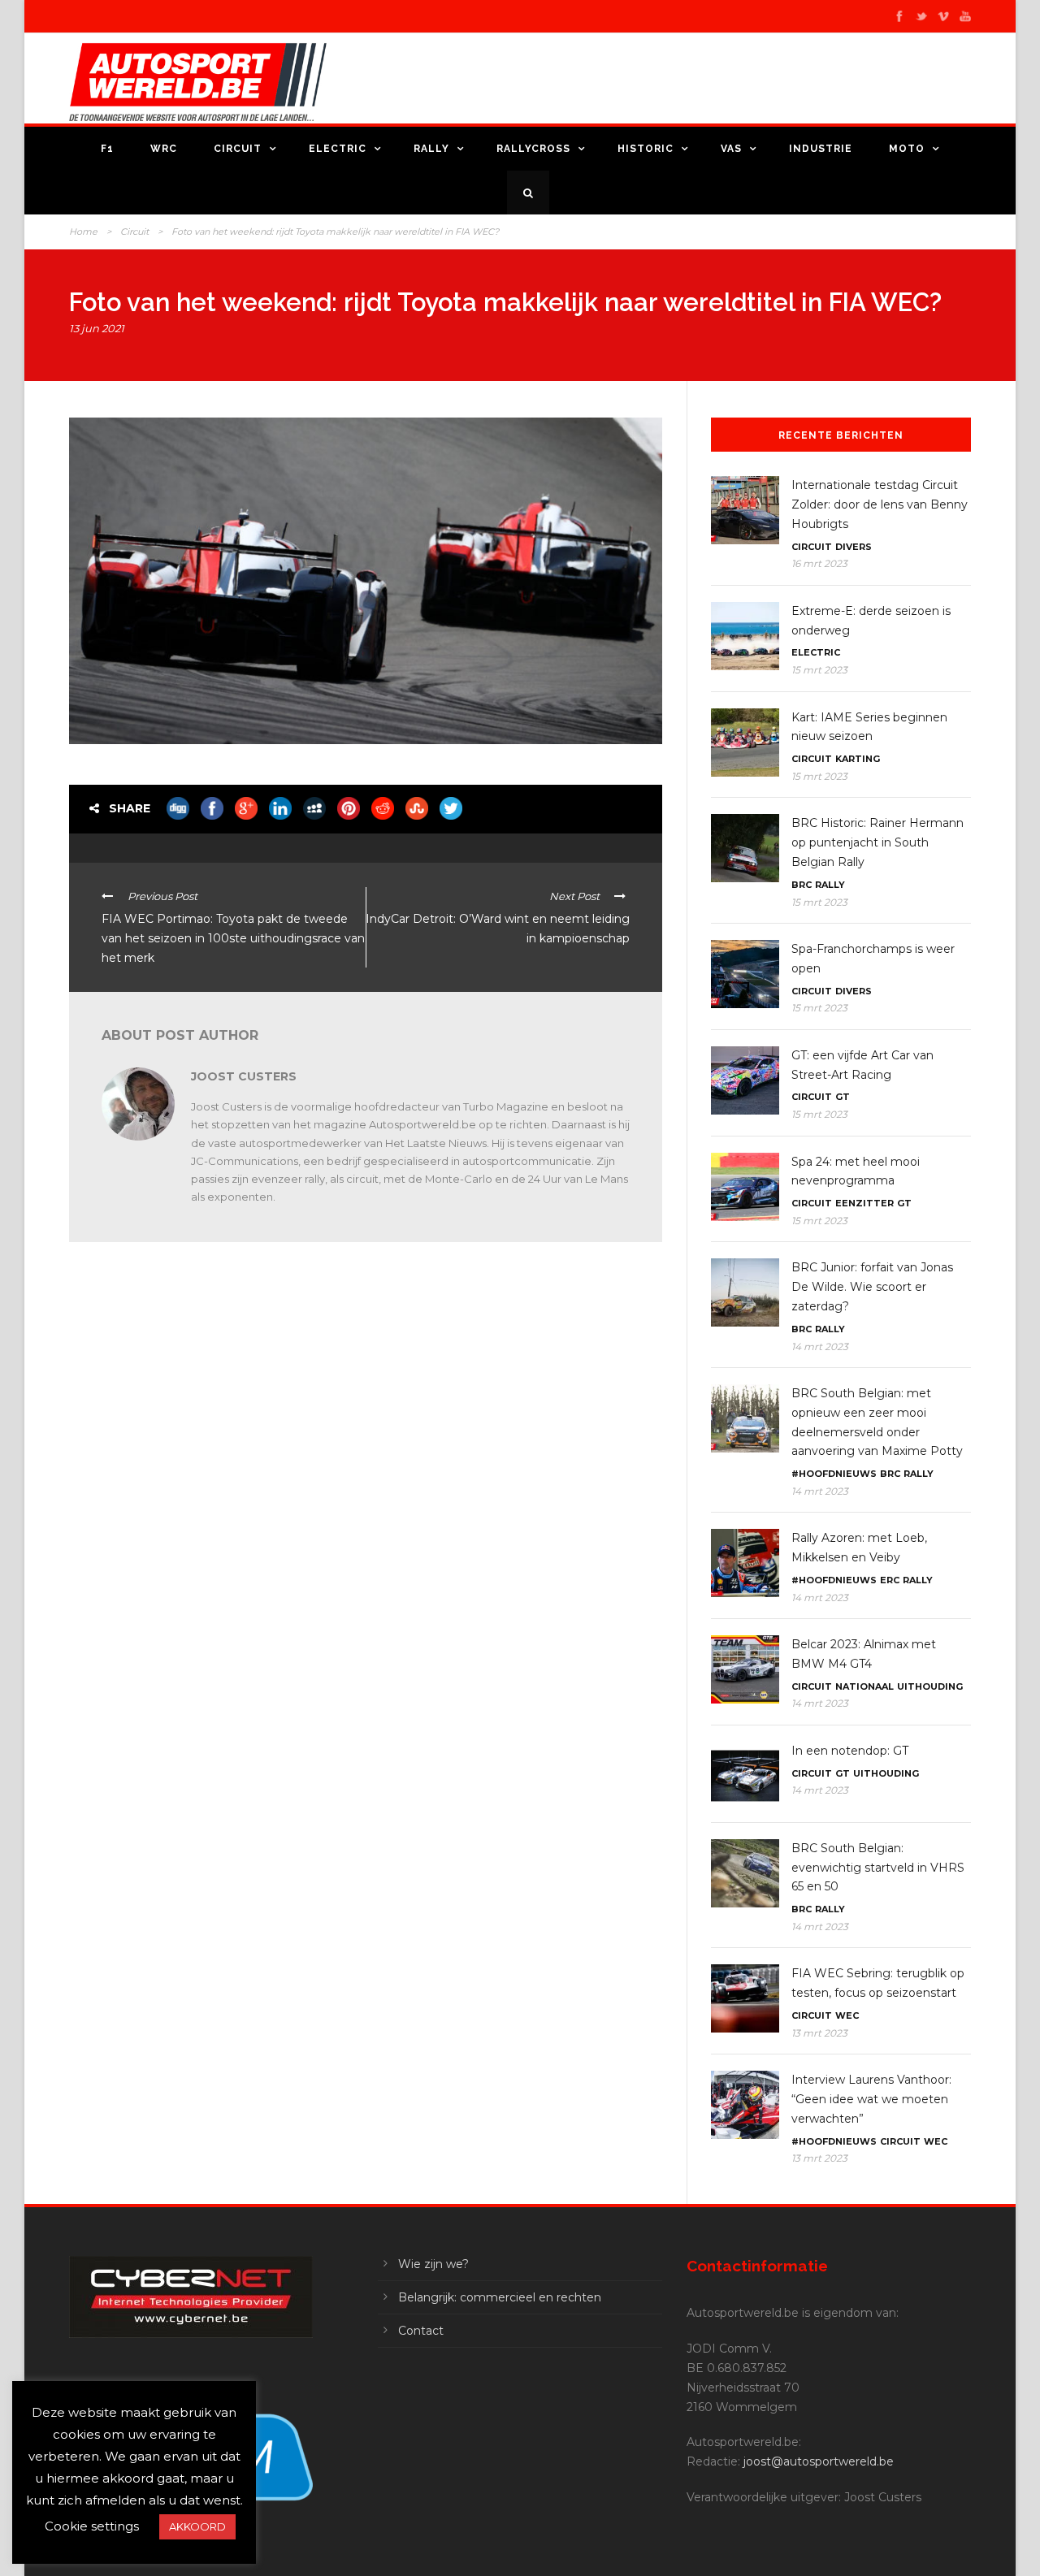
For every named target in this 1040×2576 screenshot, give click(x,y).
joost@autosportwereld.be (819, 2461)
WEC (847, 2015)
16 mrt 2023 (819, 563)
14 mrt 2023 (820, 1346)
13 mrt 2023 (819, 2033)
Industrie (821, 149)
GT (843, 1097)
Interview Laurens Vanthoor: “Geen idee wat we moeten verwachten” (871, 2099)
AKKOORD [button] (197, 2526)
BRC (802, 885)
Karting (858, 759)
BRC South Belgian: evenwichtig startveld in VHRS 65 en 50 (878, 1868)
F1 (107, 149)
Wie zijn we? (433, 2264)
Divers (854, 547)
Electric (338, 149)
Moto (907, 149)
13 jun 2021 (97, 328)
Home (83, 232)
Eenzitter (864, 1203)
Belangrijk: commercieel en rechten (500, 2297)
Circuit (238, 149)
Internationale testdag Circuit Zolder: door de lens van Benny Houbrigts (880, 504)
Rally (431, 149)
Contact (421, 2331)
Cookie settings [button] (92, 2526)
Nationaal (864, 1686)
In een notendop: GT (850, 1751)
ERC (890, 1580)
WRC (164, 149)
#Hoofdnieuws (834, 1474)
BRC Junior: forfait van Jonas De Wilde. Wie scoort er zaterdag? (872, 1287)
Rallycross (533, 149)
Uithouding (930, 1686)
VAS (731, 149)
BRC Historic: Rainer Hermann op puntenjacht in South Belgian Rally (877, 842)
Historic (646, 149)
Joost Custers (244, 1076)
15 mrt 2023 (819, 670)
